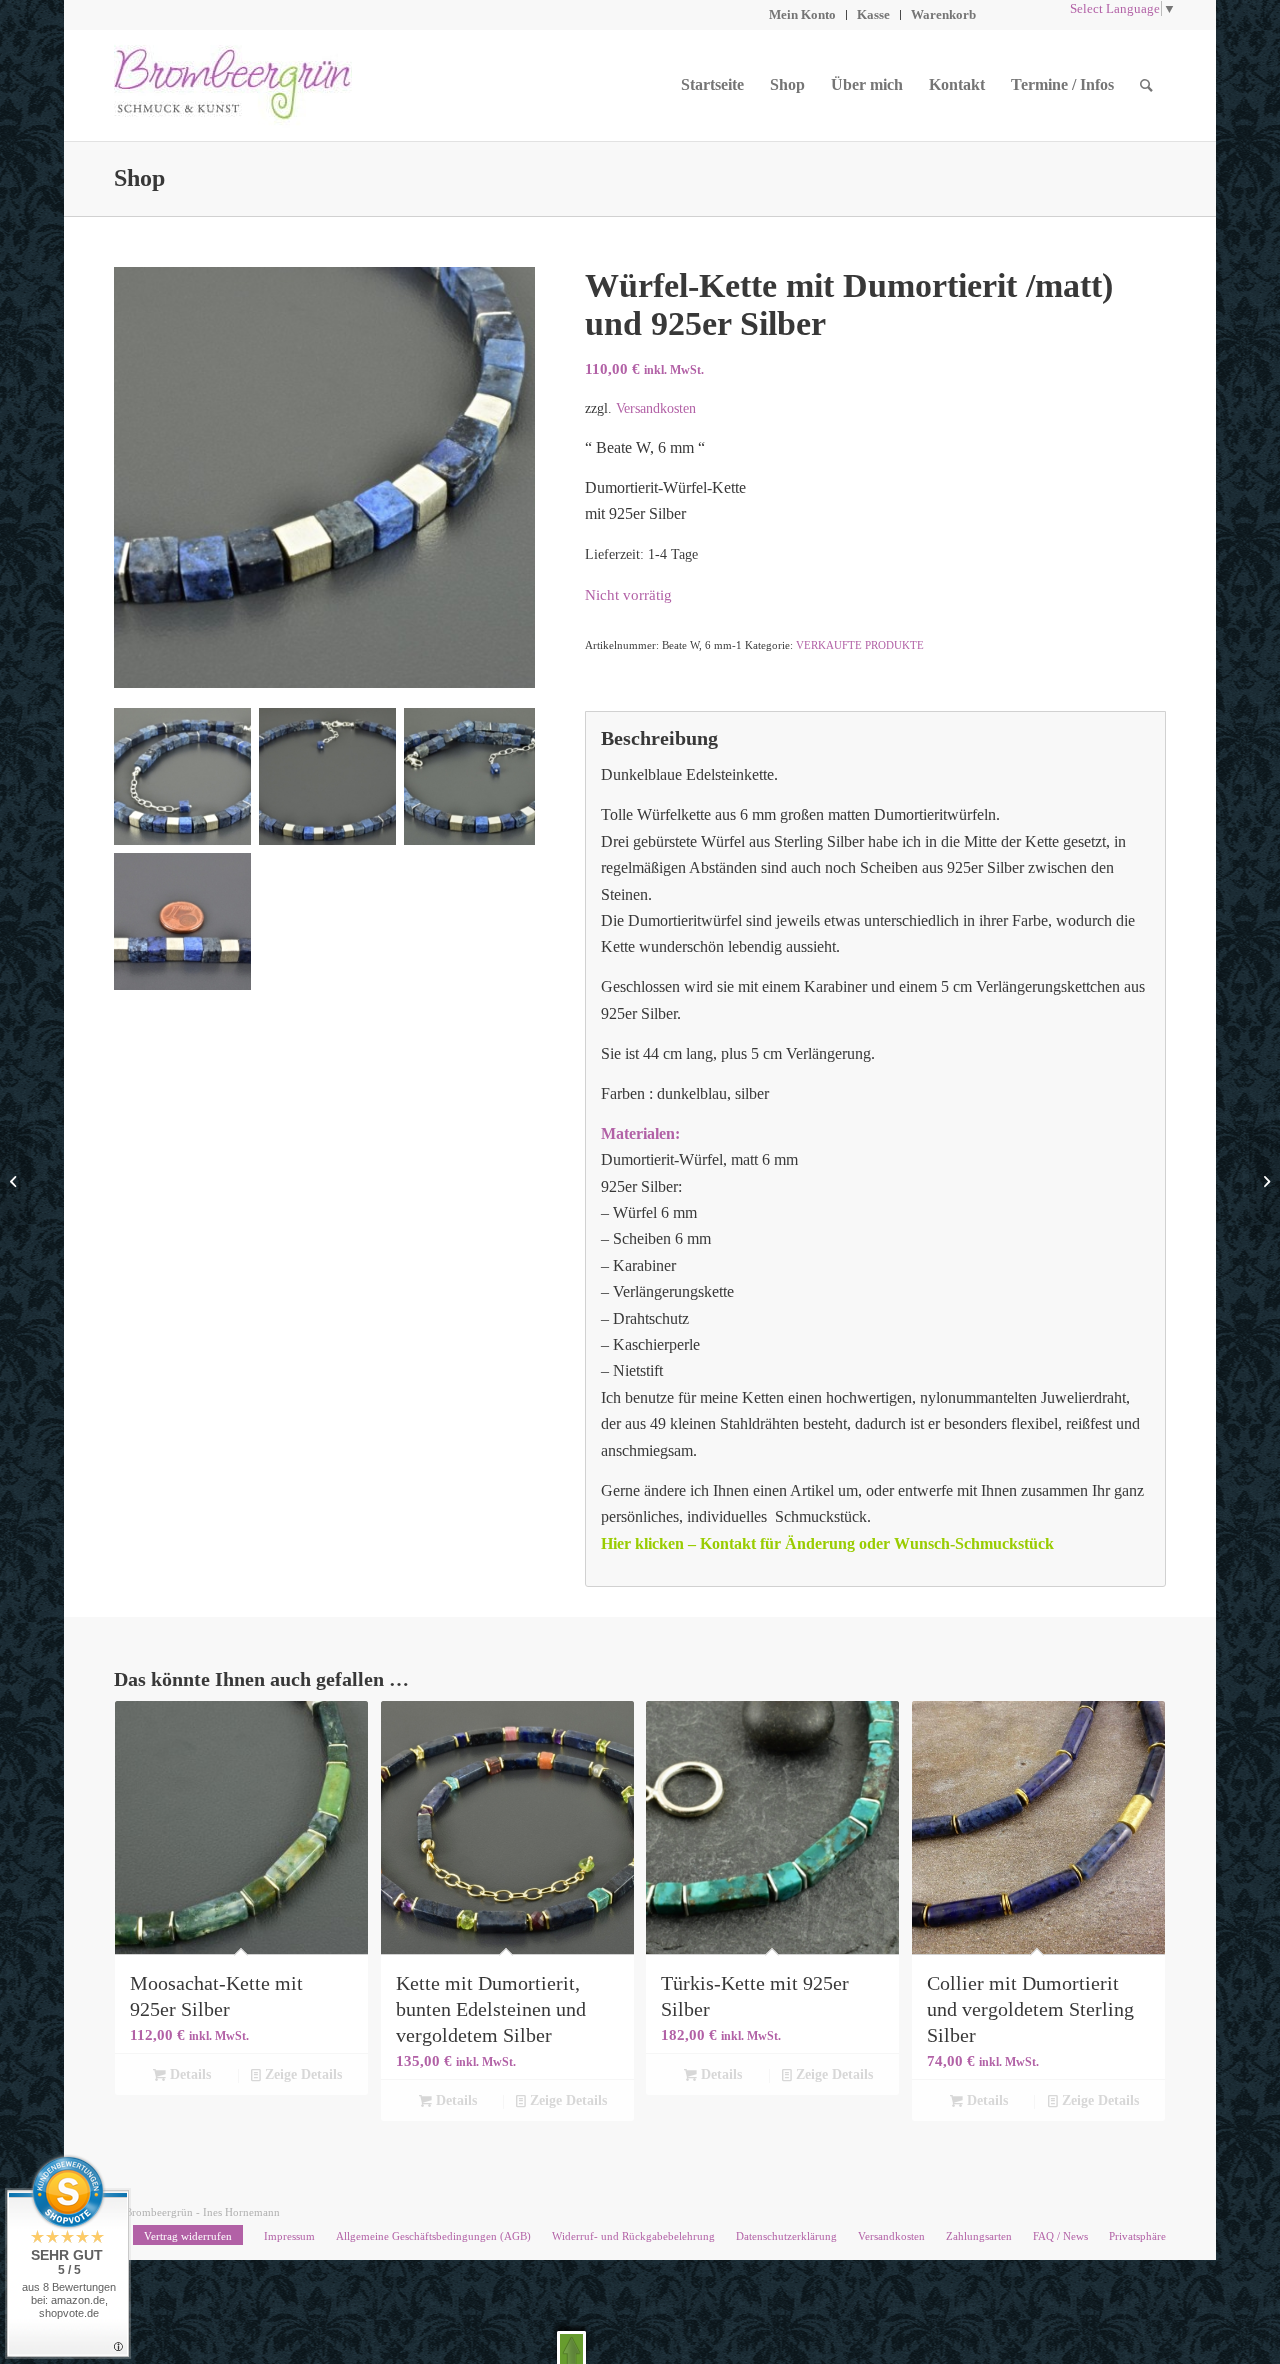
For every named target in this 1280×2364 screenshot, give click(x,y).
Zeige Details (301, 2074)
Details (188, 2074)
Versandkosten (656, 408)
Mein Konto (802, 14)
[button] (571, 2347)
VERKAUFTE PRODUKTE (860, 645)
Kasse (873, 14)
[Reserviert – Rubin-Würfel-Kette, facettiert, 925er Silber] (15, 1182)
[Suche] (1146, 85)
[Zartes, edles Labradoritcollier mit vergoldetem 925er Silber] (1264, 1182)
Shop (139, 178)
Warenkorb (943, 14)
